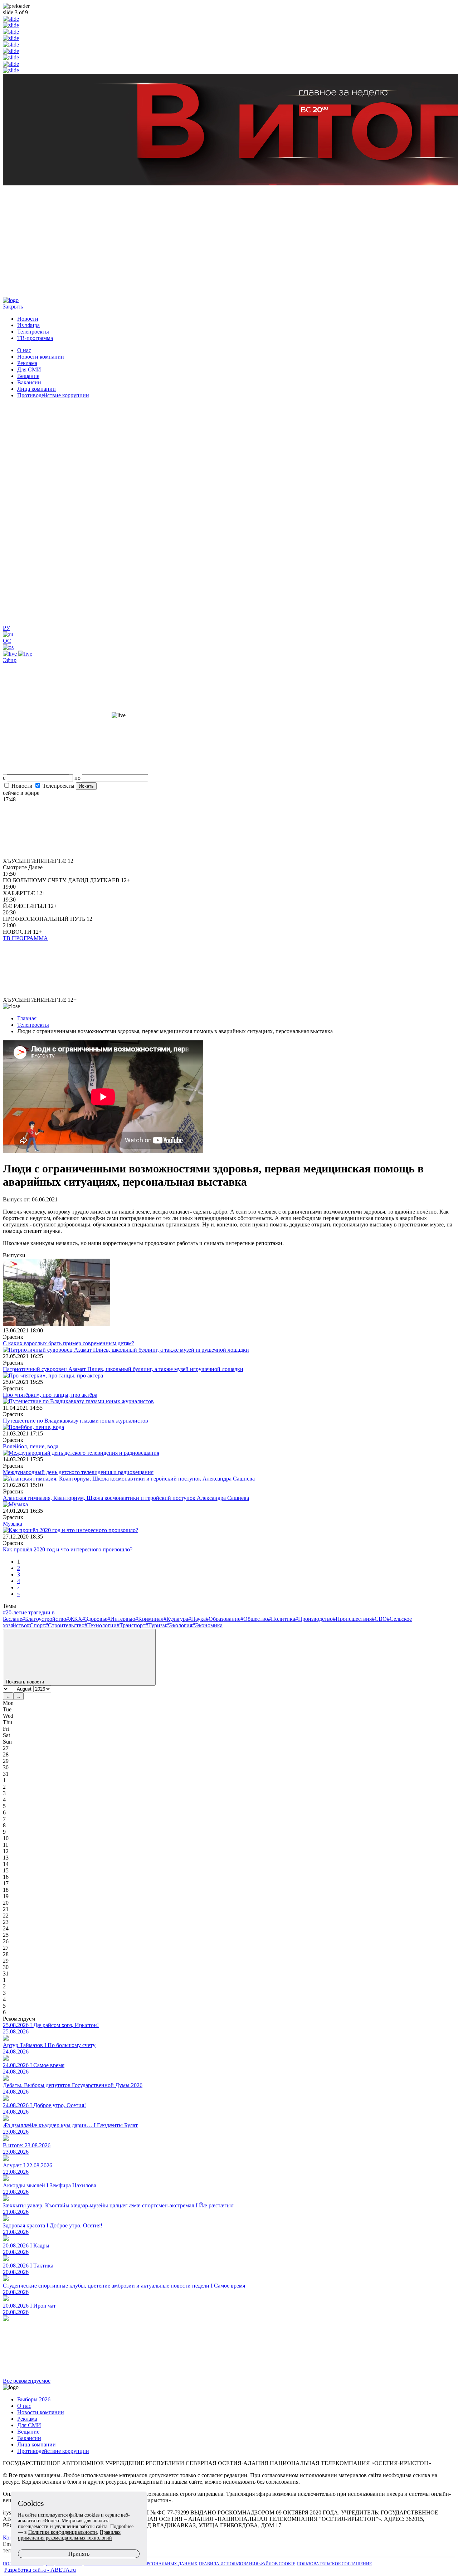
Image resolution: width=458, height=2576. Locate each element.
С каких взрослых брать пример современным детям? (69, 1343)
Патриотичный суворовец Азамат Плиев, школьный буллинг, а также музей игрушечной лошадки (123, 1369)
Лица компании (36, 389)
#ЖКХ (74, 1619)
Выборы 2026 (34, 2399)
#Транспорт (131, 1625)
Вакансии (29, 382)
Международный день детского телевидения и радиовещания (78, 1472)
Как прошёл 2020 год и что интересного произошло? (68, 1549)
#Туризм (156, 1625)
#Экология (179, 1625)
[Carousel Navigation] (229, 242)
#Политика (282, 1619)
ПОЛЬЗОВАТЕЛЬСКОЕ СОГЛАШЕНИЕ (334, 2564)
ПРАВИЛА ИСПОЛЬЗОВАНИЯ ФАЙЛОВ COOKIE (247, 2564)
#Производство (314, 1619)
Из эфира (28, 325)
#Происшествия (352, 1619)
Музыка (13, 1524)
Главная (27, 1018)
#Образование (223, 1619)
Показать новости (26, 1682)
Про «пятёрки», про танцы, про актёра (50, 1395)
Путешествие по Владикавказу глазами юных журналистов (75, 1421)
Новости (28, 319)
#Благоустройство (44, 1619)
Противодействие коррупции (53, 395)
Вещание (28, 376)
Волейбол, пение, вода (31, 1446)
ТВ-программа (35, 338)
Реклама (27, 363)
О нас (24, 350)
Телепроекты (33, 332)
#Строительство (65, 1625)
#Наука (197, 1619)
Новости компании (41, 357)
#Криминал (149, 1619)
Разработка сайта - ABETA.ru (40, 2570)
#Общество (254, 1619)
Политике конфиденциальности (63, 2532)
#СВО (379, 1619)
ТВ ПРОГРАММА (25, 938)
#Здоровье (95, 1619)
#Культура (176, 1619)
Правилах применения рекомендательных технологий (69, 2535)
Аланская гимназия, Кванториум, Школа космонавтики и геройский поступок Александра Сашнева (126, 1498)
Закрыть (13, 307)
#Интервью (121, 1619)
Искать (86, 786)
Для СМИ (29, 370)
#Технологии (101, 1625)
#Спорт (36, 1625)
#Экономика (207, 1625)
